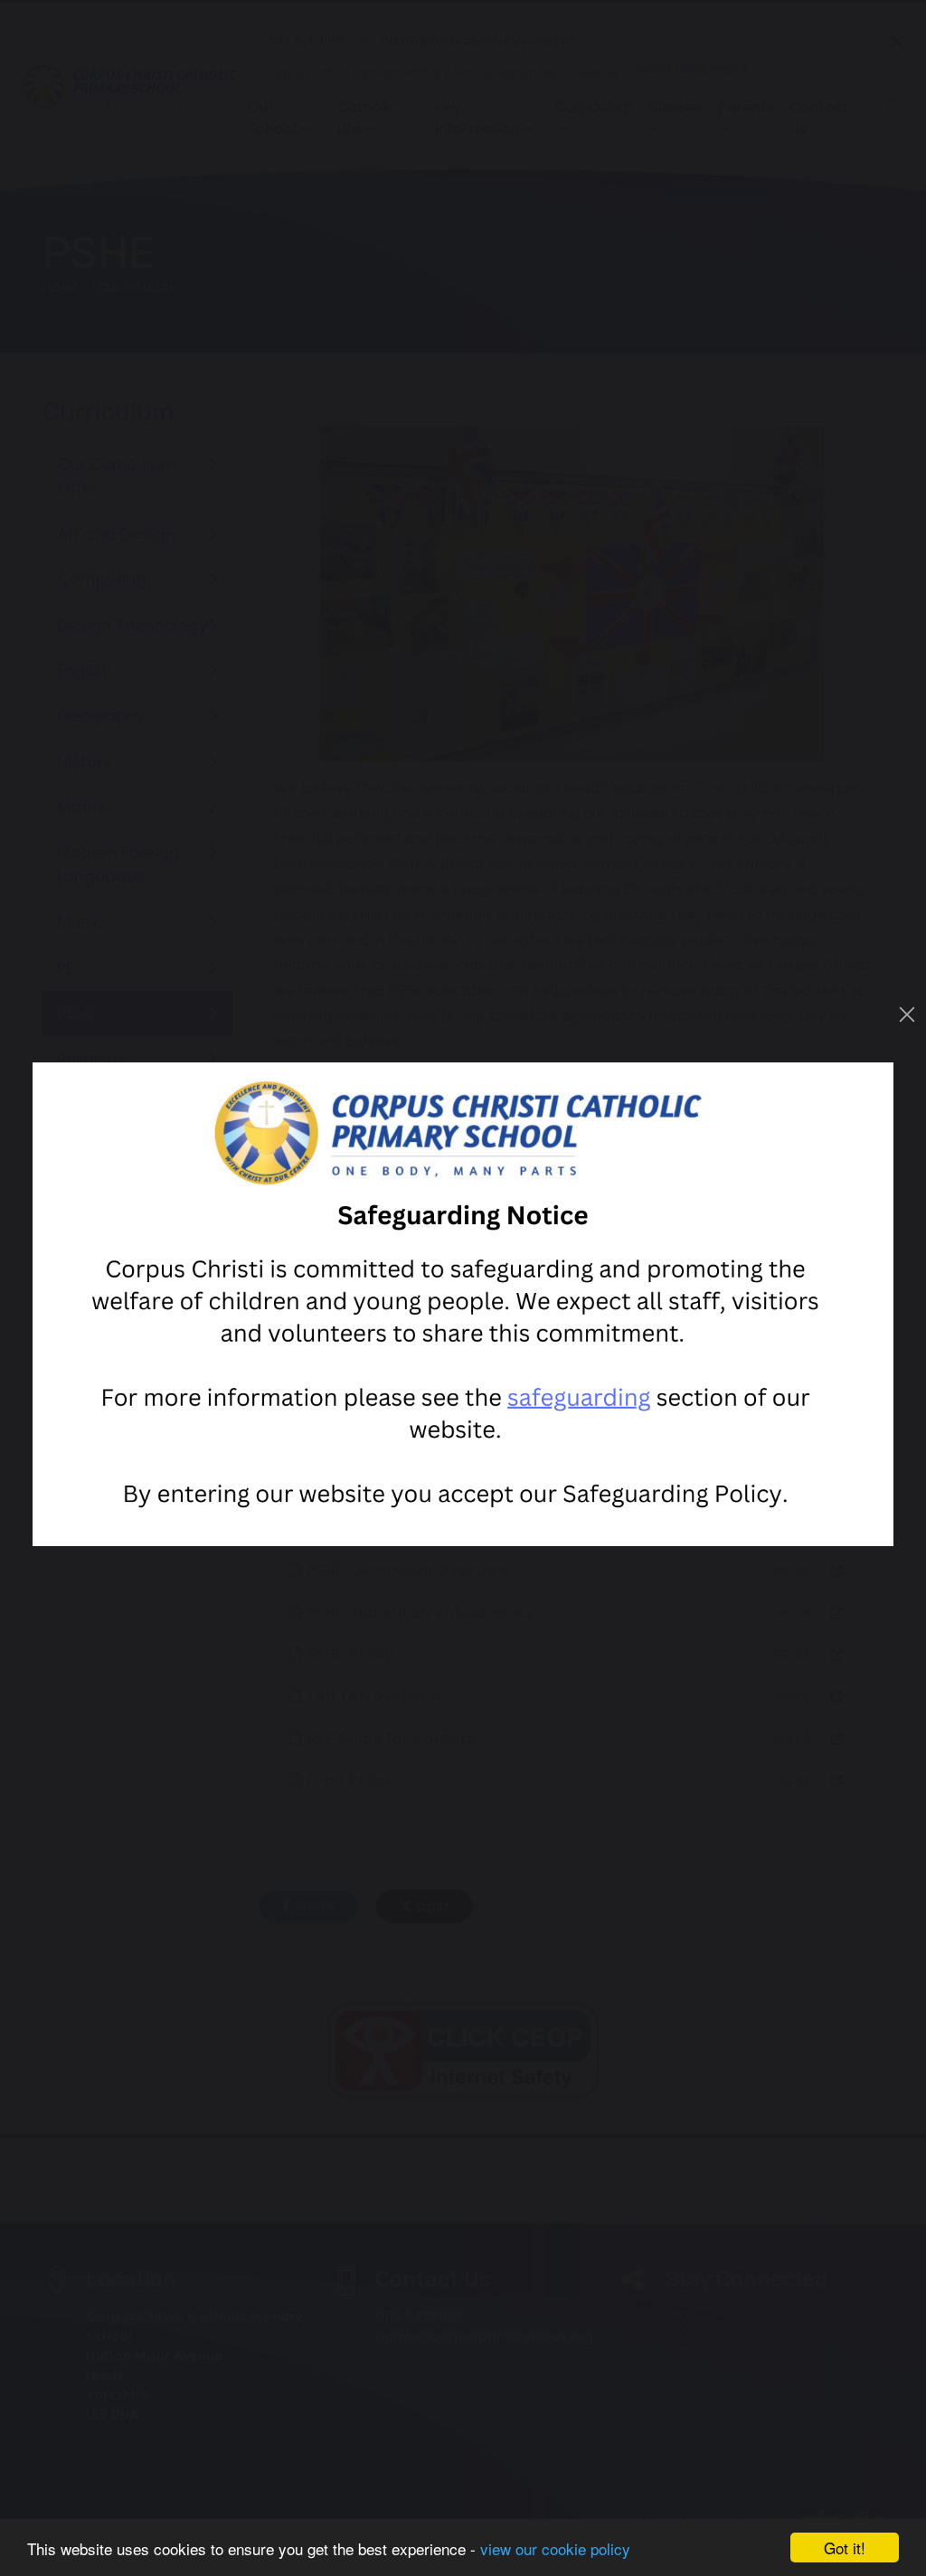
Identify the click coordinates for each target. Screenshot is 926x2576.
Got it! (845, 2548)
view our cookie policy (555, 2548)
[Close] (907, 1014)
